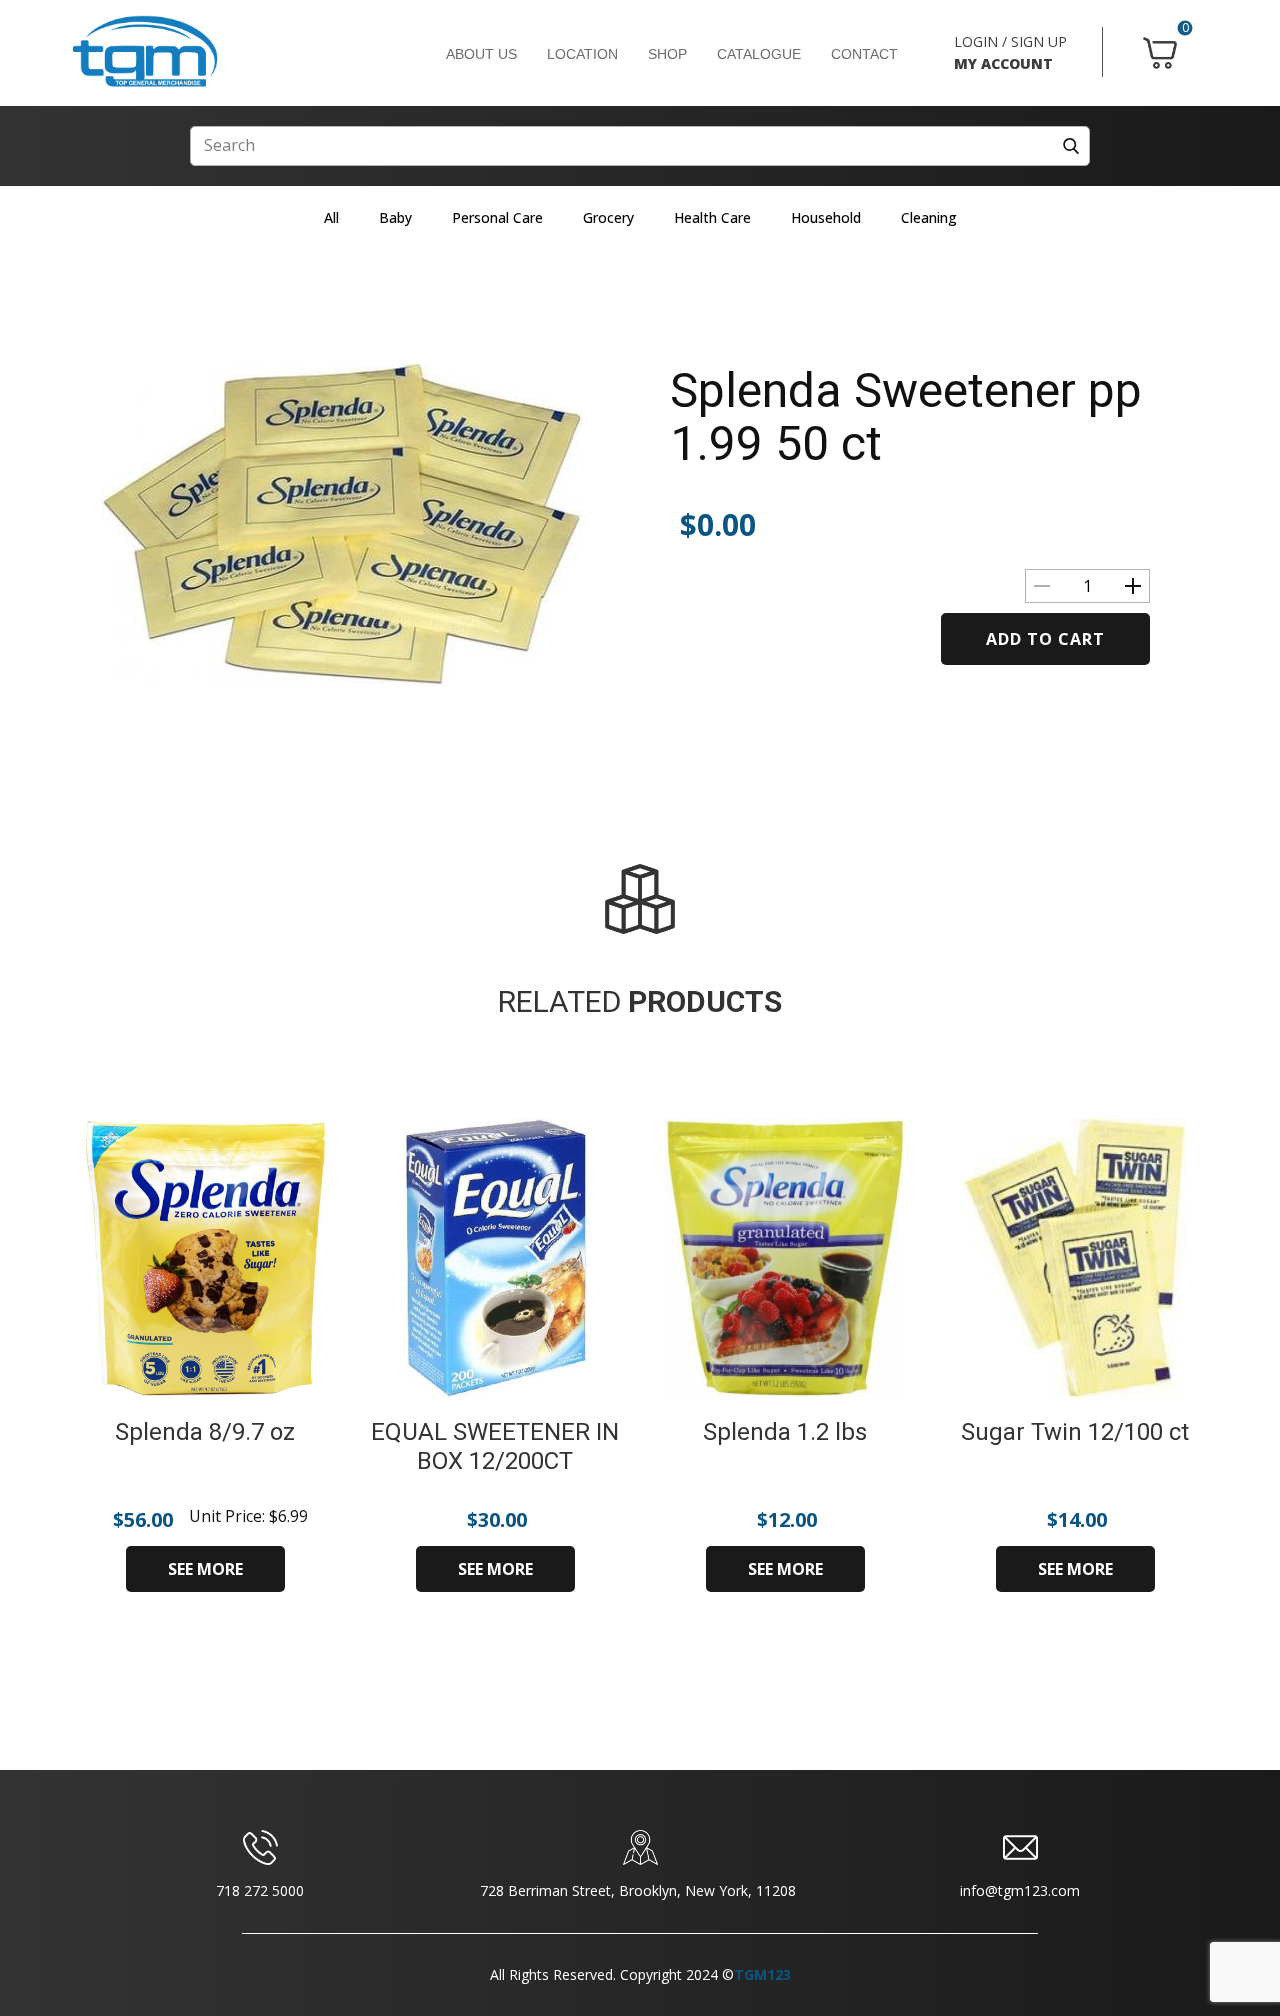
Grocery (608, 217)
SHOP (667, 54)
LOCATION (582, 54)
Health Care (712, 217)
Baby (395, 217)
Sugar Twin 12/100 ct (1075, 1432)
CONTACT (864, 54)
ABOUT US (481, 54)
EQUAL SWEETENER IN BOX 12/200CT (495, 1446)
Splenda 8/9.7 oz (205, 1432)
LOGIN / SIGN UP (1010, 41)
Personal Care (497, 217)
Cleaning (929, 217)
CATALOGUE (759, 54)
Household (826, 217)
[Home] (145, 52)
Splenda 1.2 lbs (785, 1432)
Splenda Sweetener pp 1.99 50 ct (906, 417)
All (331, 217)
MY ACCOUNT (1003, 63)
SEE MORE (205, 1569)
